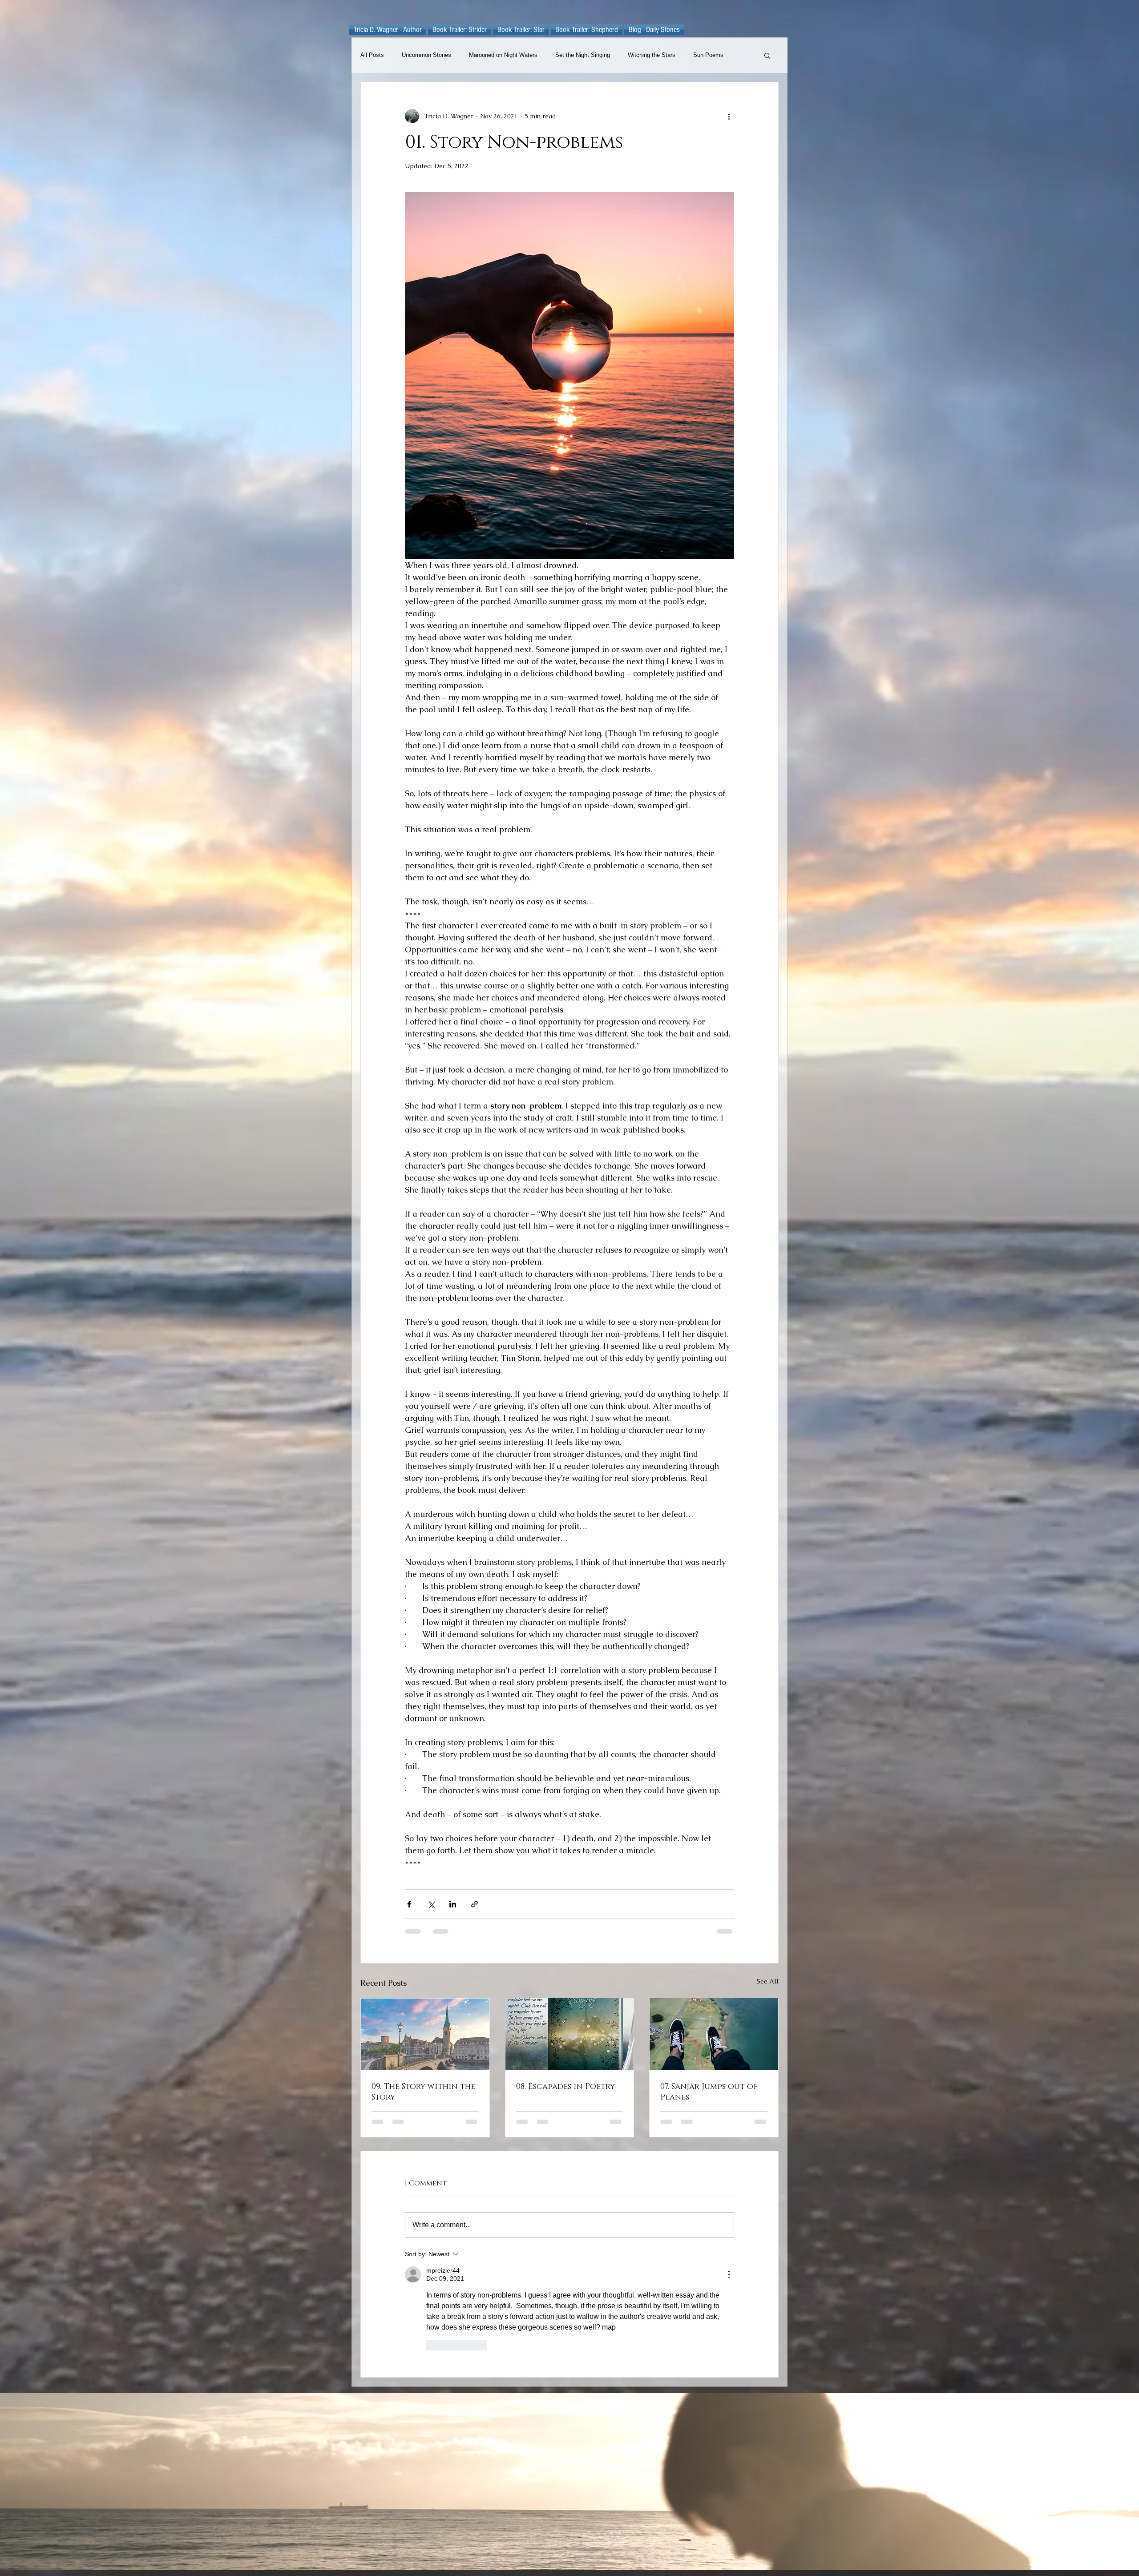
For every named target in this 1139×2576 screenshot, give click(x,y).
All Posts (372, 55)
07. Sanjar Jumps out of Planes (709, 2092)
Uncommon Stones (426, 55)
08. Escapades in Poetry (565, 2087)
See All (768, 1981)
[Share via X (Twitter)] (431, 1904)
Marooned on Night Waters (503, 55)
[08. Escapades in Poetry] (570, 2034)
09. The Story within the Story (423, 2092)
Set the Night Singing (583, 55)
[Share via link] (475, 1904)
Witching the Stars (652, 55)
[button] (767, 55)
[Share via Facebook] (409, 1904)
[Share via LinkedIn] (453, 1904)
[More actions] (729, 116)
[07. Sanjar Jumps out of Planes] (714, 2034)
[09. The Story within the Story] (425, 2034)
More (700, 55)
